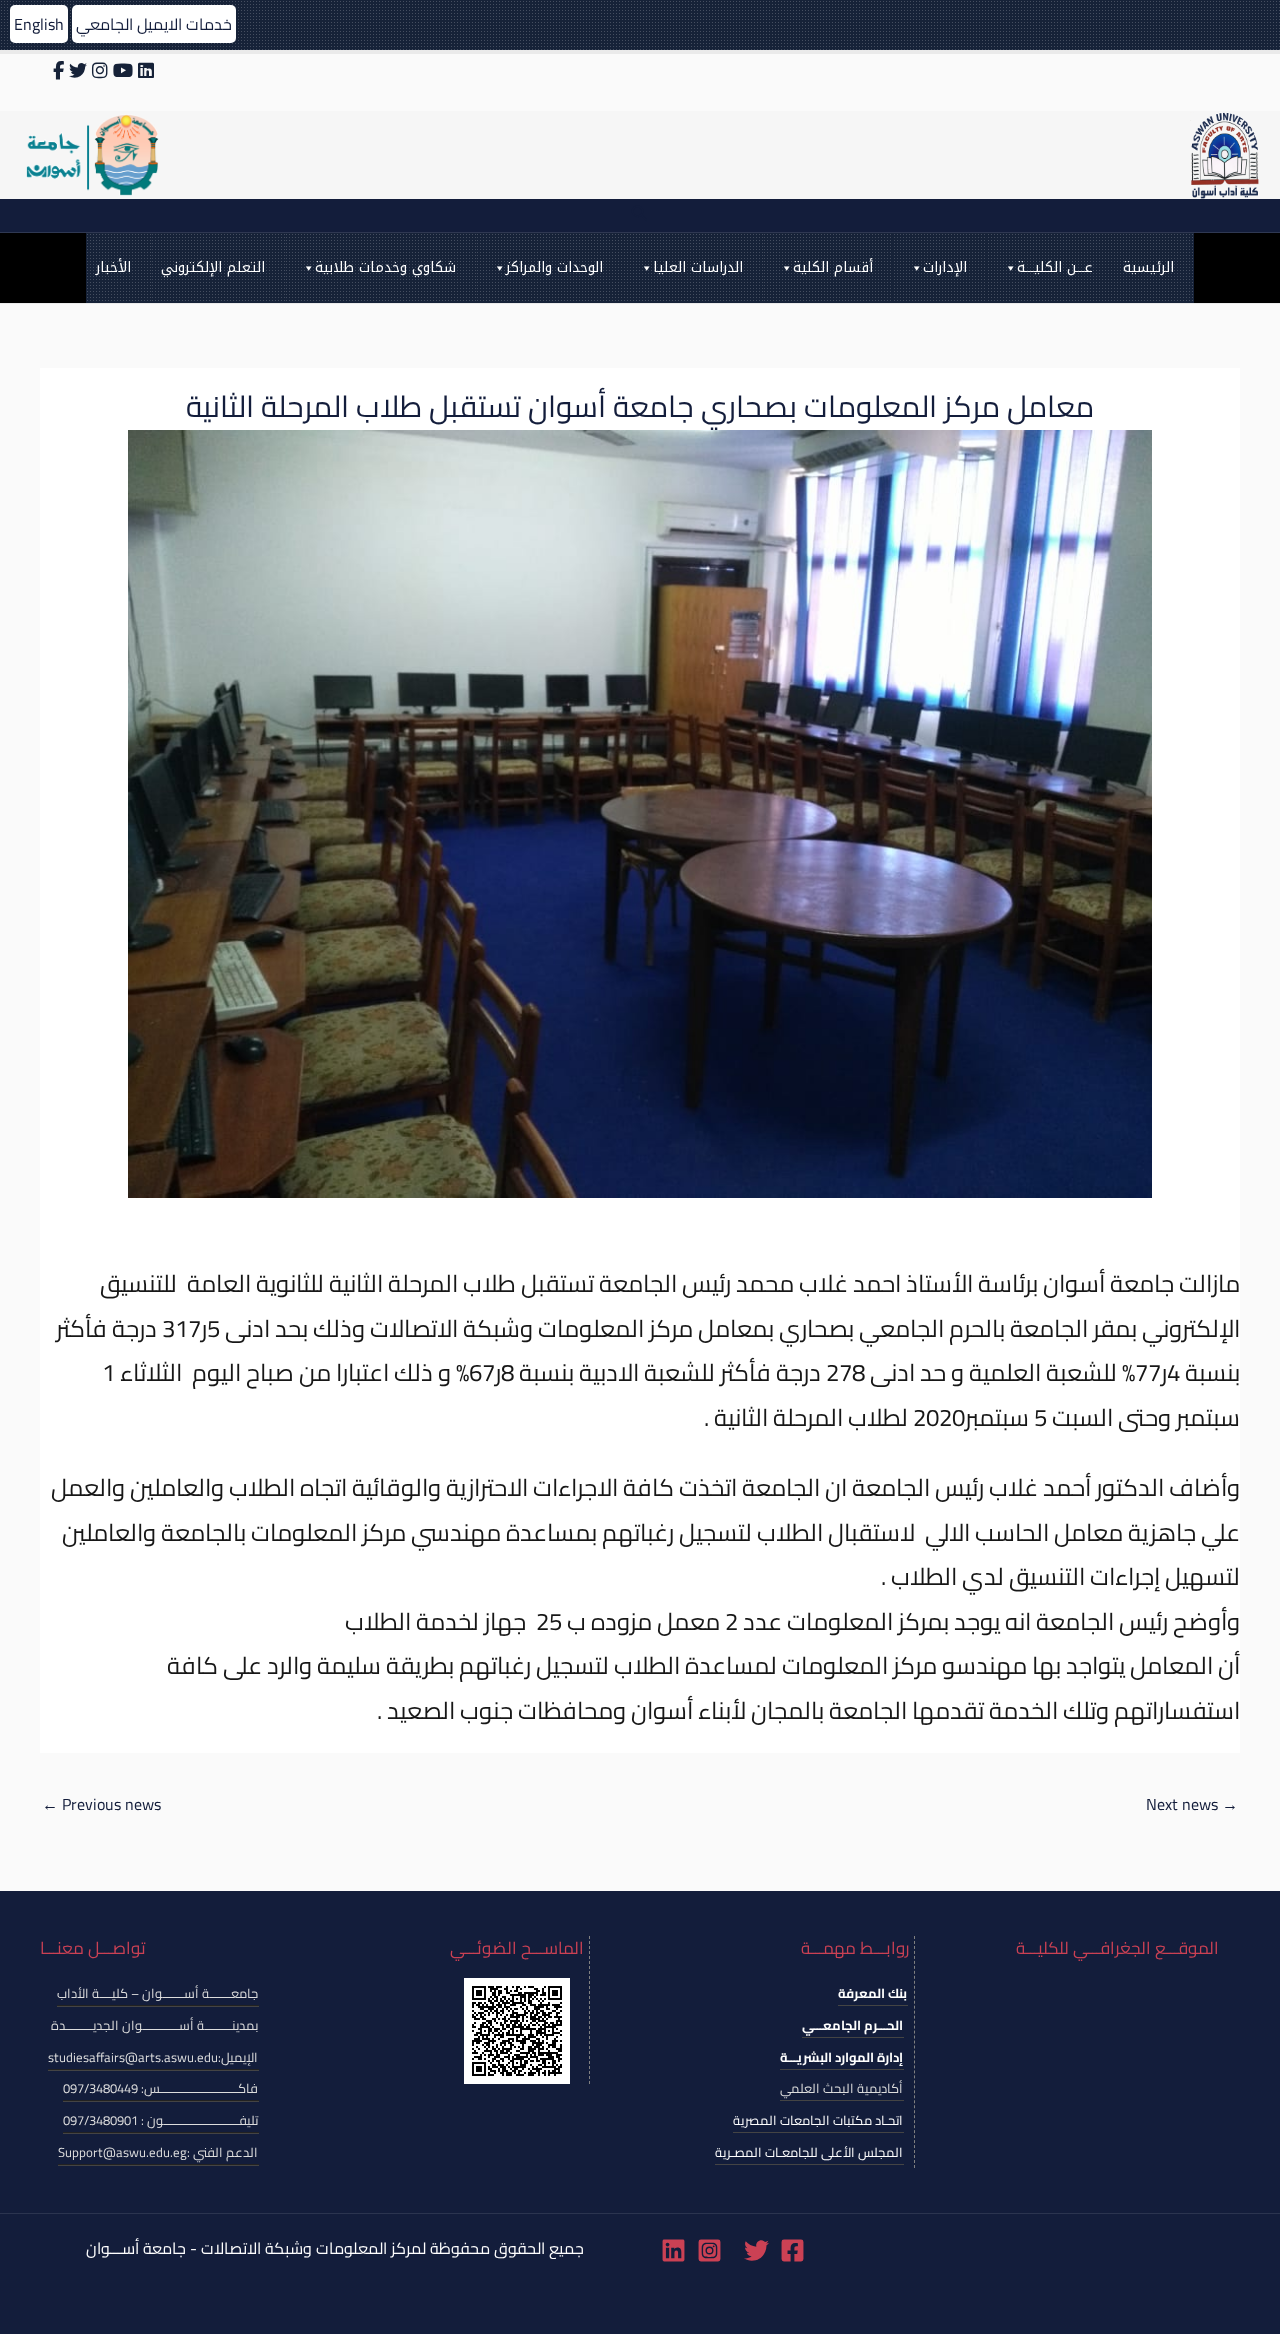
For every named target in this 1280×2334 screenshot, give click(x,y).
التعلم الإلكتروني (213, 267)
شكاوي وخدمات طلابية (385, 267)
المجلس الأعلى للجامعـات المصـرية (809, 2152)
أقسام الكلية (833, 267)
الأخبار (113, 267)
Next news (1192, 1804)
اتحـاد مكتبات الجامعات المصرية (818, 2120)
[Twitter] (756, 2250)
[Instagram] (709, 2250)
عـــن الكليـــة (1055, 267)
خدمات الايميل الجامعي (154, 24)
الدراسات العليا (698, 267)
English (39, 24)
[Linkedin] (673, 2250)
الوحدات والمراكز (554, 267)
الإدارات (945, 267)
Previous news (101, 1804)
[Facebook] (792, 2250)
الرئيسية (1148, 267)
